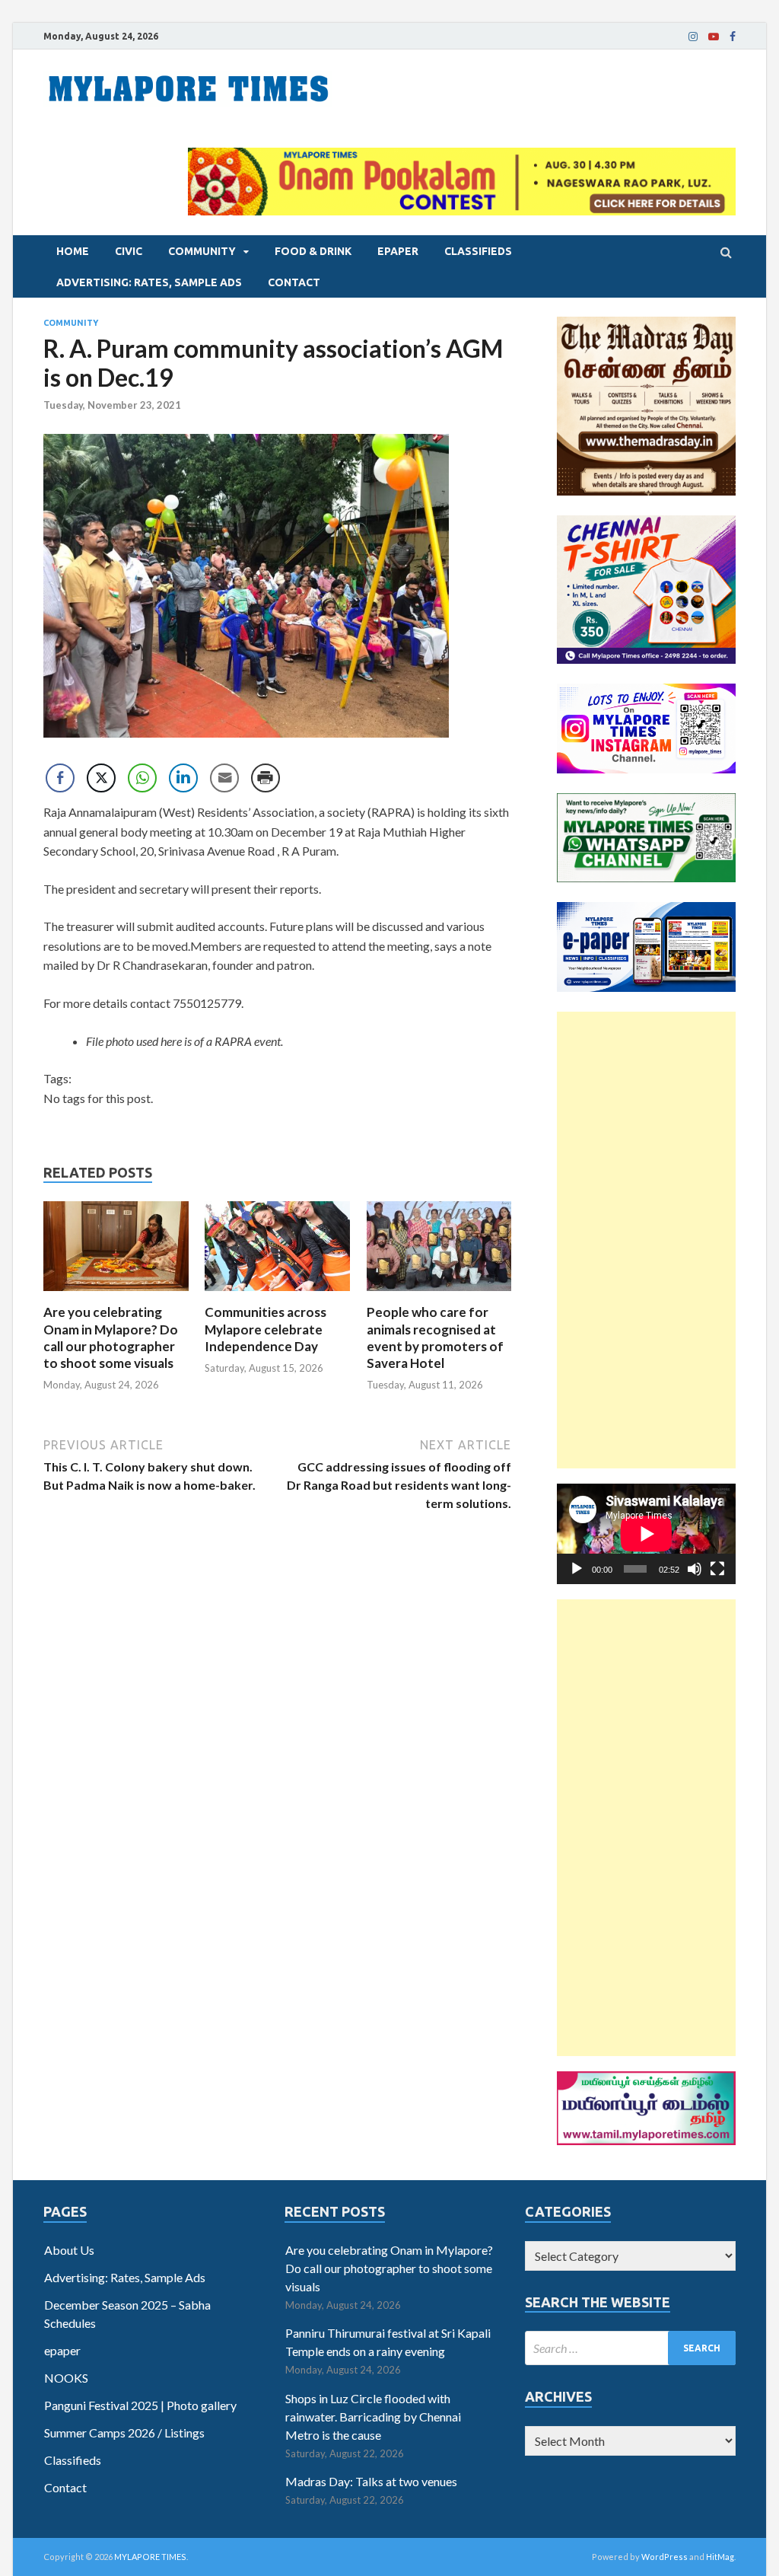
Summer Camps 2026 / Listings (124, 2433)
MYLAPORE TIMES (150, 2557)
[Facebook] (733, 37)
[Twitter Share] (101, 778)
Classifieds (478, 251)
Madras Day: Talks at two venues (371, 2481)
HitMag (720, 2557)
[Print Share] (265, 778)
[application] (646, 1534)
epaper (398, 251)
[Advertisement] (646, 1240)
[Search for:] (630, 2348)
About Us (69, 2250)
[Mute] (695, 1569)
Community (202, 251)
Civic (129, 251)
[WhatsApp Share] (142, 778)
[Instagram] (693, 37)
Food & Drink (313, 251)
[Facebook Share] (60, 778)
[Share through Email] (224, 778)
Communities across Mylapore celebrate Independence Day (265, 1329)
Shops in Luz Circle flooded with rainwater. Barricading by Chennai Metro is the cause (373, 2417)
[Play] (577, 1569)
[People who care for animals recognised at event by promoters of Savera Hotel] (439, 1294)
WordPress (665, 2557)
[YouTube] (714, 37)
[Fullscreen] (717, 1569)
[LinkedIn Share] (183, 778)
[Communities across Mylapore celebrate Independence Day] (277, 1294)
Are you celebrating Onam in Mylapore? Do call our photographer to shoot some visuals (111, 1337)
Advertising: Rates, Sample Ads (149, 282)
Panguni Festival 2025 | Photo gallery (140, 2405)
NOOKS (66, 2378)
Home (73, 251)
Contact (294, 282)
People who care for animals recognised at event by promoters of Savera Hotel (435, 1337)
